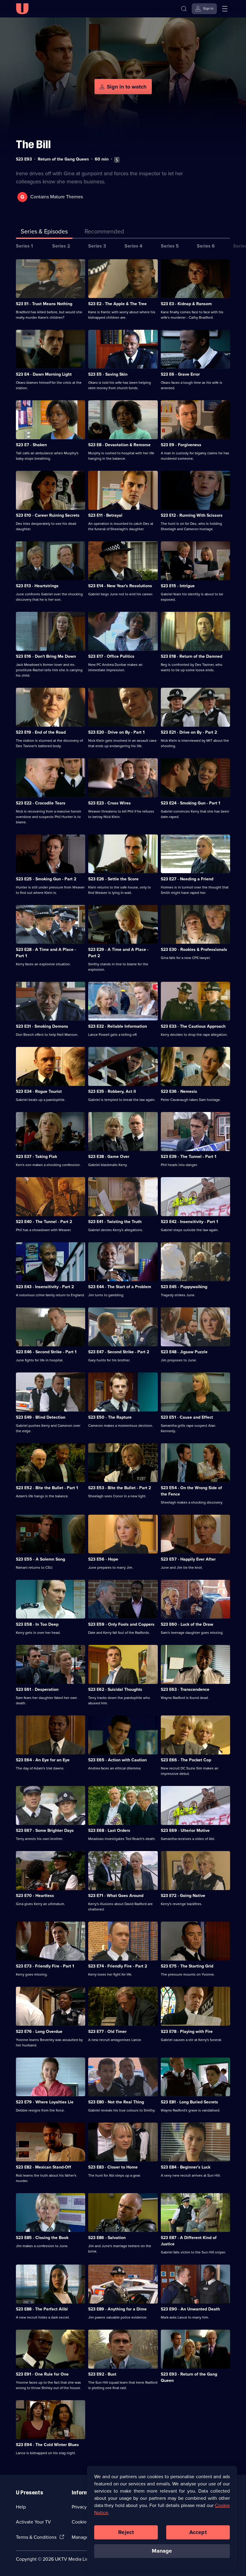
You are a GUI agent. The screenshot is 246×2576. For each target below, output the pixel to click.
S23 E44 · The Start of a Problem (120, 1287)
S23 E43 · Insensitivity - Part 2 (45, 1287)
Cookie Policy (86, 2522)
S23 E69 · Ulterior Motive (185, 1831)
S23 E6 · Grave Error (180, 374)
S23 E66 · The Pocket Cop (186, 1760)
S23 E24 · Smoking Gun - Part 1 (190, 803)
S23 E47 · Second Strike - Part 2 (119, 1352)
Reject (126, 2532)
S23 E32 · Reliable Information (118, 1026)
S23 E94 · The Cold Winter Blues (47, 2445)
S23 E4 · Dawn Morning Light (44, 374)
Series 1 (24, 246)
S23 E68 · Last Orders (109, 1831)
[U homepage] (22, 9)
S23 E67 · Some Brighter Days (45, 1831)
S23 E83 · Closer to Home (113, 2167)
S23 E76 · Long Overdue (39, 2032)
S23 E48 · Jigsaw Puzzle (184, 1352)
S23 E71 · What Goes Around (116, 1896)
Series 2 (61, 246)
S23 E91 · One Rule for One (42, 2374)
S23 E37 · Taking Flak (36, 1157)
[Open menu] (225, 9)
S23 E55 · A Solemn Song (40, 1559)
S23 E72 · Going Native (183, 1896)
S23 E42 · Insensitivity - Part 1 (189, 1222)
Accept (198, 2532)
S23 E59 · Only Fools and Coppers (121, 1624)
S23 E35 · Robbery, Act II (112, 1091)
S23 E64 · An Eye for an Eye (43, 1760)
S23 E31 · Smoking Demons (42, 1026)
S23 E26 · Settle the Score (113, 879)
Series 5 (170, 246)
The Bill (33, 144)
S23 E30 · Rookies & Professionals (194, 950)
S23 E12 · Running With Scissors (192, 515)
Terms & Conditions (36, 2537)
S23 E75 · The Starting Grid (187, 1966)
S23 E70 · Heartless (35, 1896)
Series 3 (97, 246)
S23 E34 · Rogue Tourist (39, 1091)
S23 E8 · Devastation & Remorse (119, 445)
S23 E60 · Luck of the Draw (187, 1624)
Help (21, 2507)
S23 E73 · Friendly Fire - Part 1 (45, 1966)
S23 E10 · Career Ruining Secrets (48, 515)
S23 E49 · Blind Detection (41, 1417)
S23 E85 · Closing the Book (42, 2238)
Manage (162, 2551)
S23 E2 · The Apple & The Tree (117, 304)
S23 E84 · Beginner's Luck (186, 2167)
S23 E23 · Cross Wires (109, 803)
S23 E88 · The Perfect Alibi (42, 2309)
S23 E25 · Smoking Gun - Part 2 (46, 879)
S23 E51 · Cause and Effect (187, 1417)
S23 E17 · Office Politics (111, 656)
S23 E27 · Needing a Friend (187, 879)
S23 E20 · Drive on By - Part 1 (116, 732)
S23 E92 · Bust (102, 2374)
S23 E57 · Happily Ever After (188, 1559)
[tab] (104, 233)
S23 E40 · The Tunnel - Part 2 (44, 1222)
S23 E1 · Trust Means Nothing (44, 304)
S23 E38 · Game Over (109, 1157)
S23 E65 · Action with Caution (117, 1760)
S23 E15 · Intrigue (178, 586)
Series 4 (133, 246)
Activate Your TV (33, 2522)
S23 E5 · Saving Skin (108, 374)
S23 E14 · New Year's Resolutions (120, 586)
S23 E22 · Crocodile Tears (41, 803)
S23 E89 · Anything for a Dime (117, 2309)
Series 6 (206, 246)
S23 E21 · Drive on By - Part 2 (189, 732)
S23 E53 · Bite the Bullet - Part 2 (120, 1488)
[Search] (184, 9)
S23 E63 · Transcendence (185, 1689)
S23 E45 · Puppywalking (184, 1287)
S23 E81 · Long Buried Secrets (189, 2102)
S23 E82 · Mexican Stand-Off (43, 2167)
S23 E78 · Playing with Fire (187, 2032)
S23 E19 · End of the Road (41, 732)
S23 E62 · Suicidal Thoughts (115, 1689)
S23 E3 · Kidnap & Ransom (186, 304)
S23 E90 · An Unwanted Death (190, 2309)
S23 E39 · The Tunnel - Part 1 (189, 1157)
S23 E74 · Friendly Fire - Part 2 (118, 1966)
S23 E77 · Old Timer (107, 2032)
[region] (162, 2518)
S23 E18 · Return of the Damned (192, 656)
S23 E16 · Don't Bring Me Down (46, 656)
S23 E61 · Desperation (37, 1689)
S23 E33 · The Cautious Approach (193, 1026)
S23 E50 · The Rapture (110, 1417)
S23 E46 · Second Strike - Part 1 (46, 1352)
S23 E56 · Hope (103, 1559)
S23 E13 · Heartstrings (37, 586)
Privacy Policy (86, 2507)
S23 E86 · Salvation (107, 2238)
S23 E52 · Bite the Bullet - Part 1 (47, 1488)
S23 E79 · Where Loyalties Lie (45, 2102)
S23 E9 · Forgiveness (181, 445)
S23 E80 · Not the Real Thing (116, 2102)
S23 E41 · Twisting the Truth (115, 1222)
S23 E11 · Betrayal (105, 515)
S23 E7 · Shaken (31, 445)
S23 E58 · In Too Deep (37, 1624)
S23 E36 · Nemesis (179, 1091)
